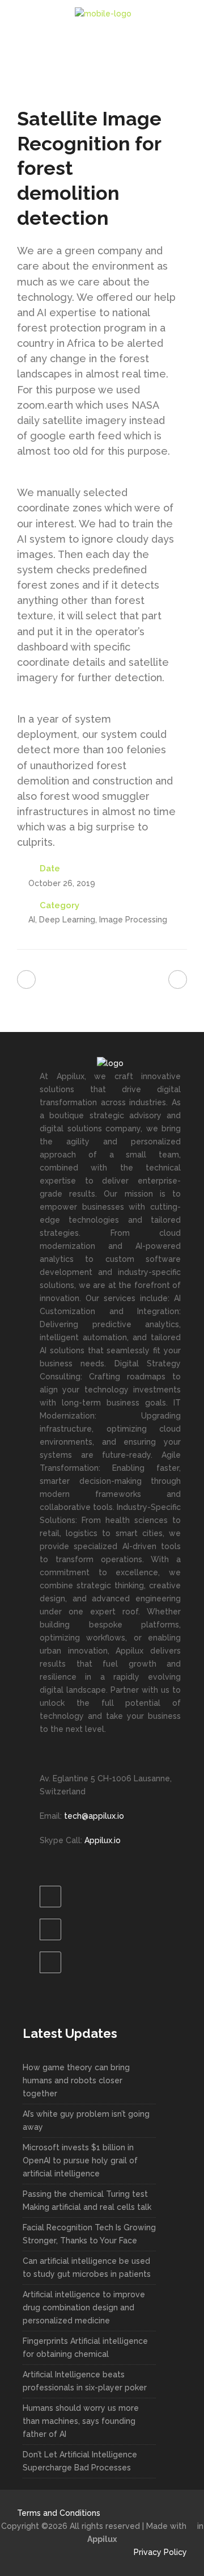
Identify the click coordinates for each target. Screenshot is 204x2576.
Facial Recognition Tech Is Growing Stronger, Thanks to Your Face (89, 2234)
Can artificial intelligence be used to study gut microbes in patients (87, 2267)
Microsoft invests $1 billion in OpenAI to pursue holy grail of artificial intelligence (80, 2160)
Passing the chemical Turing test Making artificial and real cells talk (87, 2200)
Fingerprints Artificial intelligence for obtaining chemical (85, 2348)
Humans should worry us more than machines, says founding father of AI (81, 2421)
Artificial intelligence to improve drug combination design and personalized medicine (84, 2308)
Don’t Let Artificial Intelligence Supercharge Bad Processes (80, 2461)
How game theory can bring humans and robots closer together (76, 2080)
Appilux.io (103, 1840)
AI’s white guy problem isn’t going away (86, 2120)
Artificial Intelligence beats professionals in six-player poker (85, 2381)
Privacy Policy (160, 2552)
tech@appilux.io (93, 1816)
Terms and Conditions (59, 2513)
